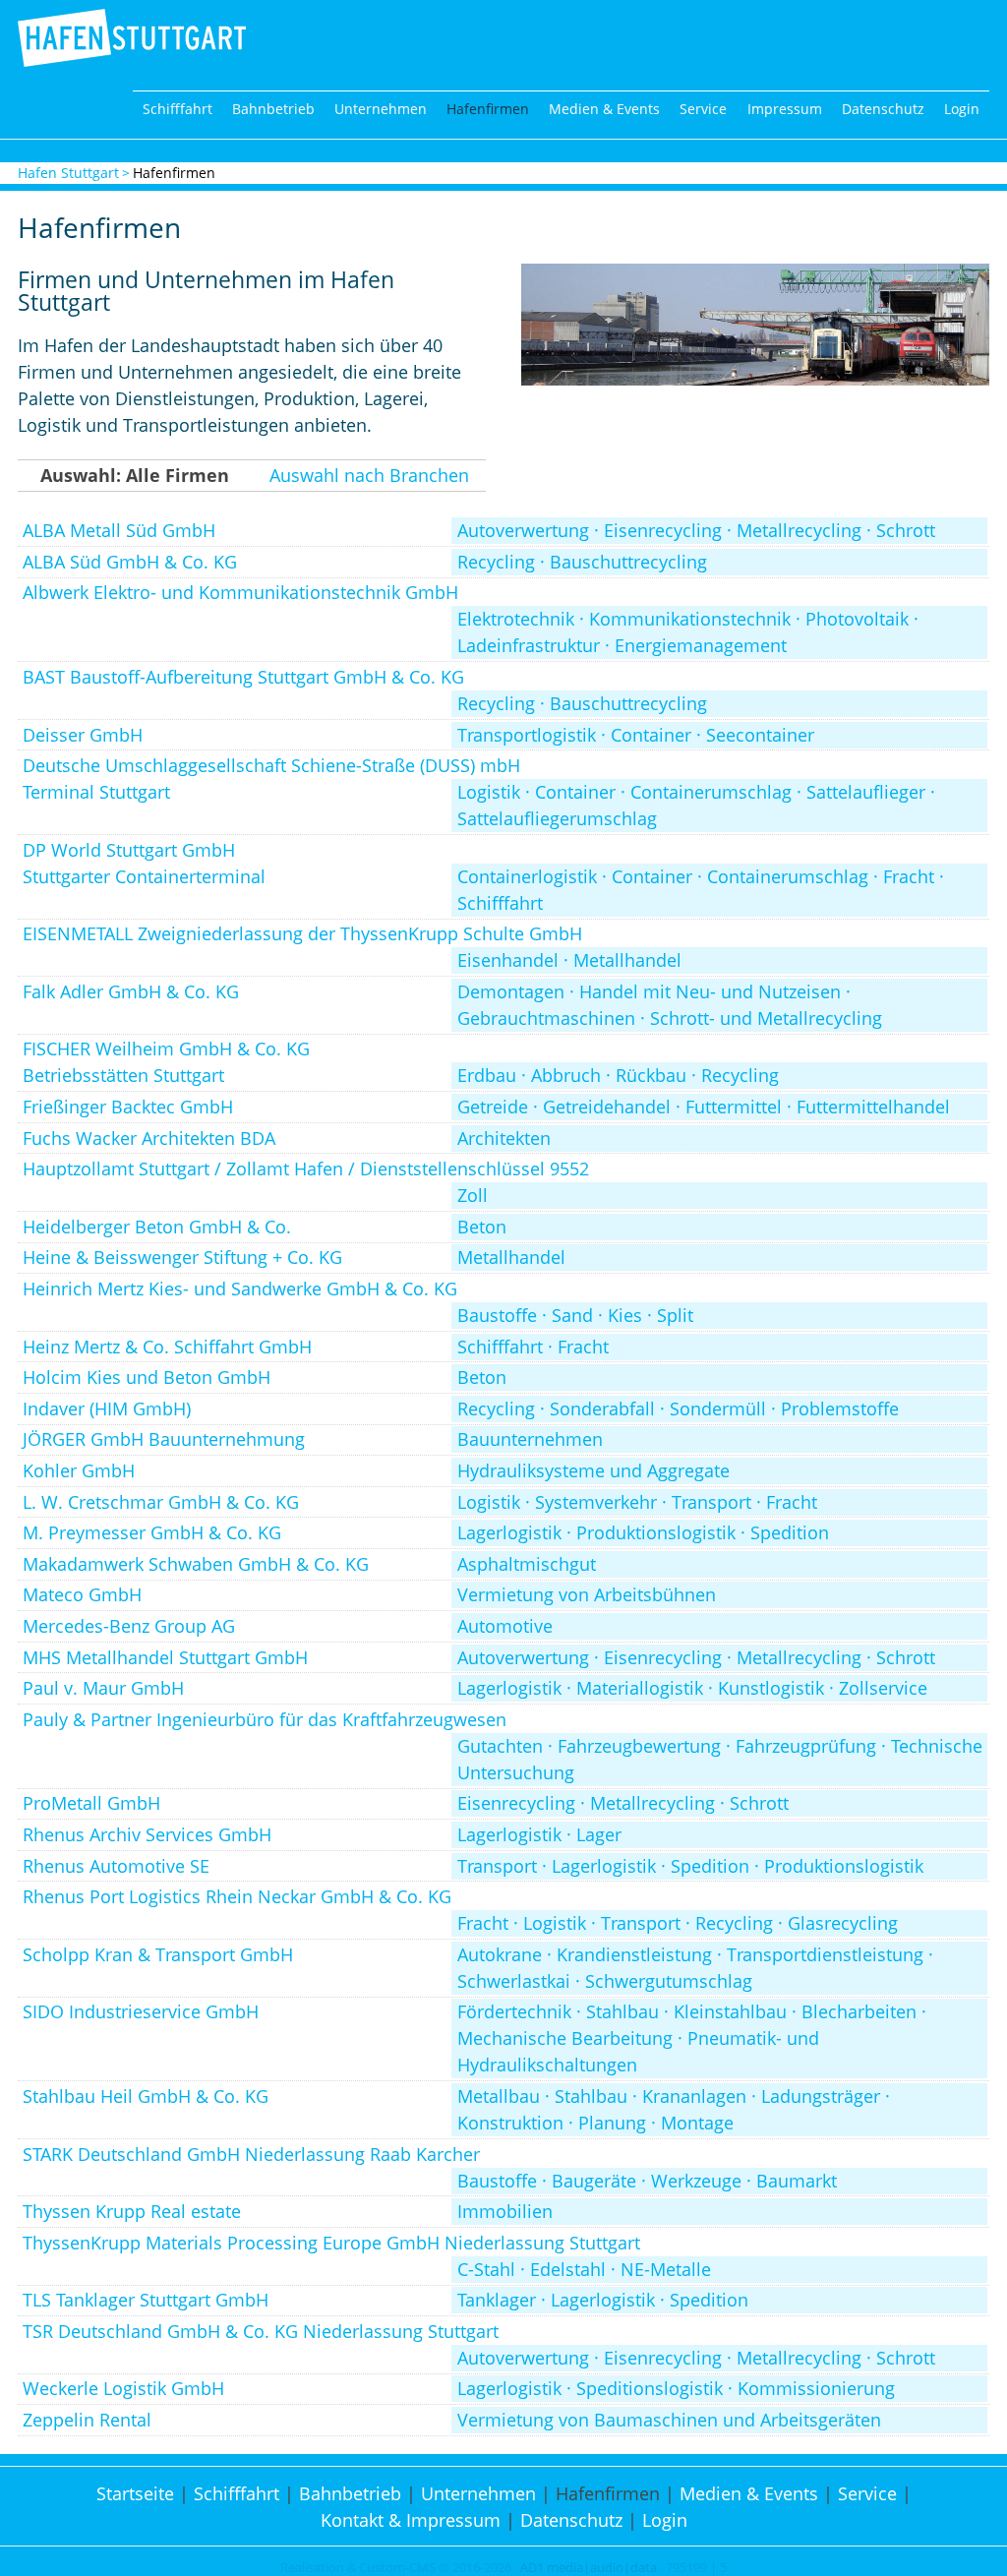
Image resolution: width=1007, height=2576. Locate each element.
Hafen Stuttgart (68, 173)
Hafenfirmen (488, 109)
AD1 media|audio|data (589, 2568)
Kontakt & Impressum (411, 2520)
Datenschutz (883, 109)
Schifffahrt (178, 109)
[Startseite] (132, 60)
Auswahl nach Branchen (369, 475)
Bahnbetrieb (273, 109)
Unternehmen (381, 109)
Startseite (135, 2493)
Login (962, 109)
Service (703, 109)
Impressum (785, 109)
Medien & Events (604, 109)
